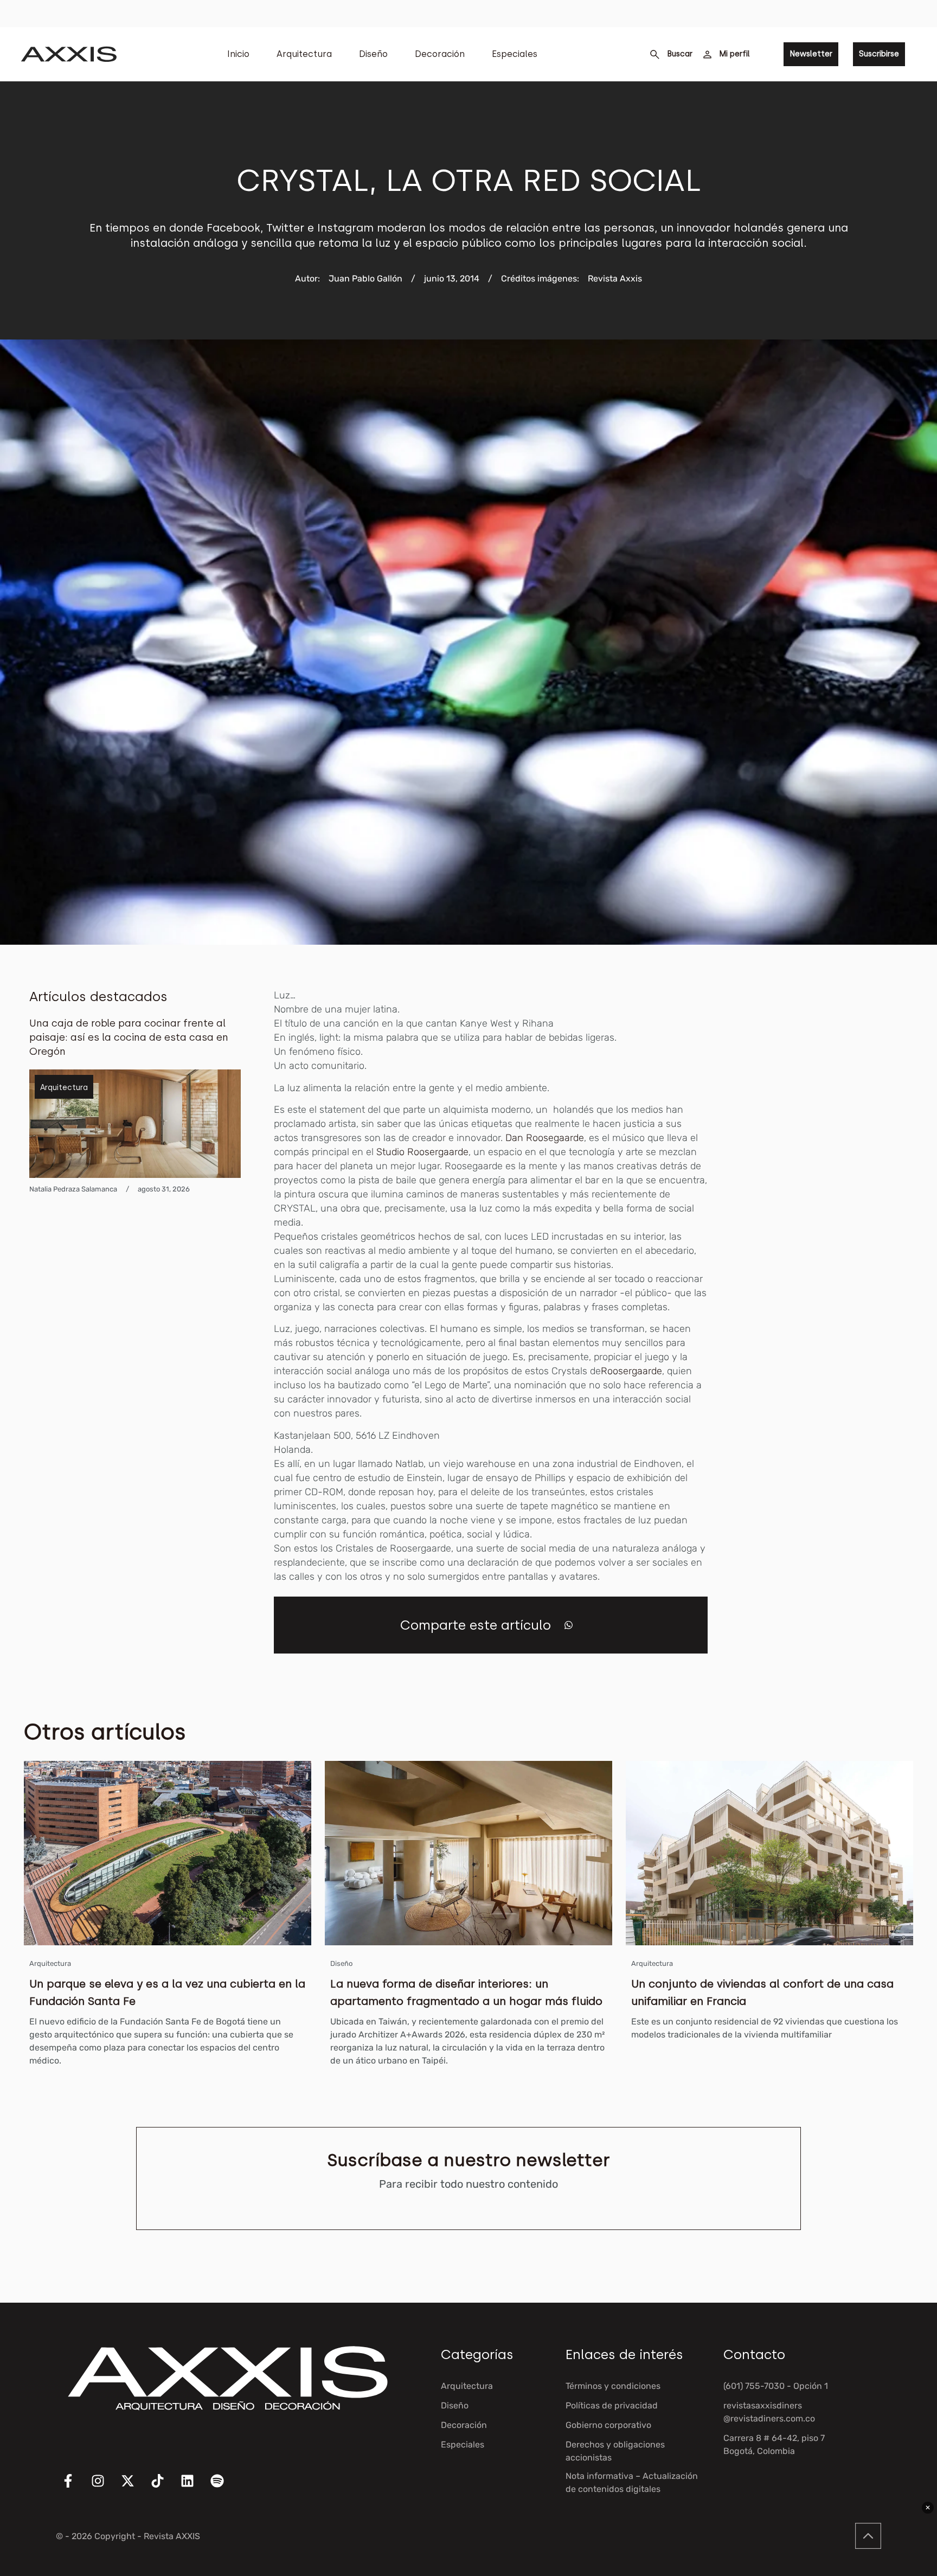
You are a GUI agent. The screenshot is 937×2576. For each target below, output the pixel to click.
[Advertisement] (826, 1151)
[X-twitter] (134, 2488)
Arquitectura (304, 54)
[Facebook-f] (75, 2488)
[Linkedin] (194, 2488)
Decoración (440, 54)
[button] (569, 1625)
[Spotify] (224, 2488)
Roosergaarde (631, 1371)
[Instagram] (105, 2488)
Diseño (373, 54)
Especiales (515, 54)
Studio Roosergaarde (422, 1152)
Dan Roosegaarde (545, 1138)
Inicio (238, 54)
